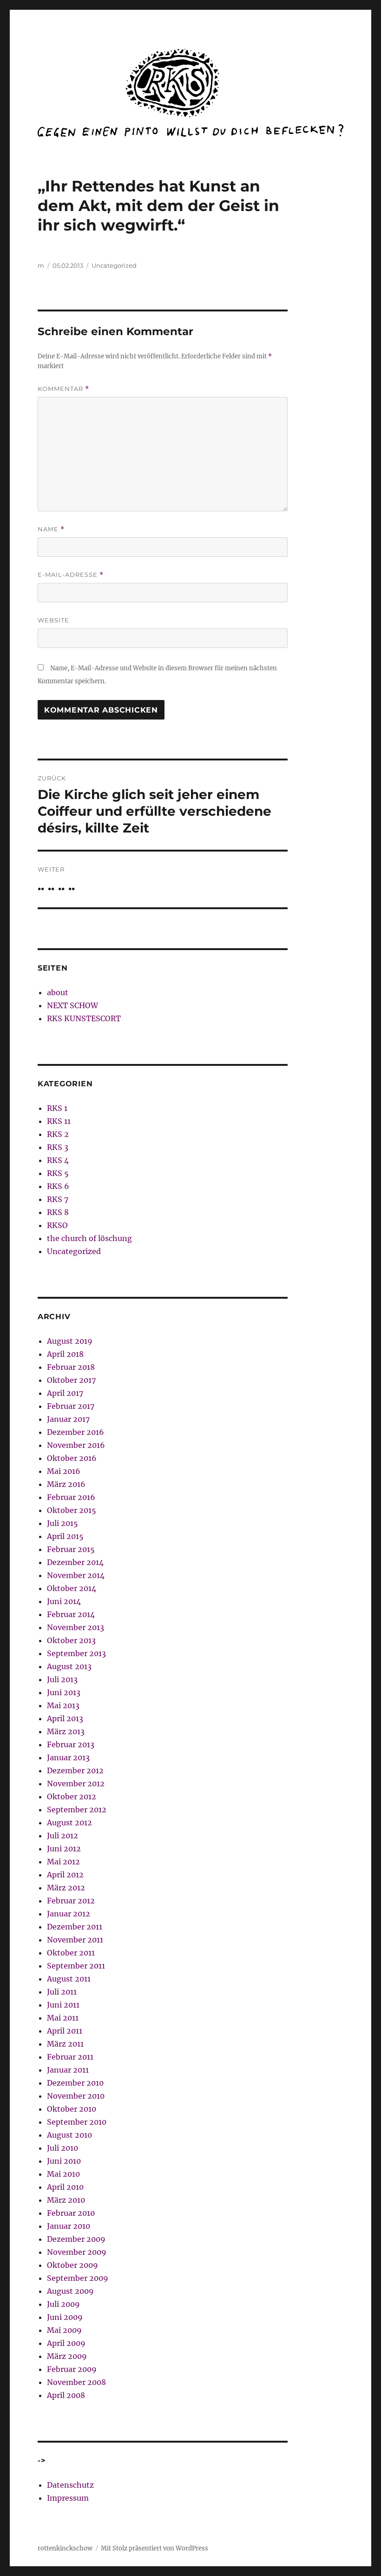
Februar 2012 (71, 1901)
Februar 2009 (72, 2369)
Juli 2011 (62, 1992)
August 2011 (69, 1979)
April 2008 (66, 2395)
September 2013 (76, 1653)
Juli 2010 (62, 2148)
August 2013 (69, 1666)
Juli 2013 (62, 1679)
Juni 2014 (64, 1601)
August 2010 (69, 2135)
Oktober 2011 (71, 1953)
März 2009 (67, 2356)
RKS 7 (58, 1199)
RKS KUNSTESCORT (84, 1018)
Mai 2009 (64, 2330)
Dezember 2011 (75, 1927)
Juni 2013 (64, 1692)
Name (51, 529)
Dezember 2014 (75, 1562)
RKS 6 (58, 1186)
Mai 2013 (63, 1705)
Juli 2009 (63, 2304)
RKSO (57, 1225)
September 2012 (77, 1810)
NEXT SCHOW (72, 1005)
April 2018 (65, 1354)
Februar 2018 (71, 1367)
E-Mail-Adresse (71, 575)
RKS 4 (58, 1160)
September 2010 (77, 2122)
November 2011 (75, 1940)
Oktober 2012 (72, 1797)
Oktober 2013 (71, 1640)
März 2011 (65, 2044)
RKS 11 (59, 1121)
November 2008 (76, 2382)
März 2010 (66, 2200)
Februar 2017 (71, 1406)
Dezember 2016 (76, 1432)
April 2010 (65, 2187)
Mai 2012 (63, 1862)
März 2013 (66, 1731)
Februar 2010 (71, 2213)
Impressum (68, 2498)
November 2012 (76, 1783)
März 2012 (66, 1888)
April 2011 (65, 2031)
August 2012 (69, 1823)
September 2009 (78, 2278)
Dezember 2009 (76, 2239)
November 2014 (76, 1575)
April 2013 (65, 1718)
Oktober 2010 (72, 2109)
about (58, 992)
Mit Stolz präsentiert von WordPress (154, 2548)
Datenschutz (70, 2485)
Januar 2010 (69, 2226)
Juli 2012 (62, 1836)
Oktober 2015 (72, 1510)
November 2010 (76, 2096)
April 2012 (65, 1875)
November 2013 (76, 1627)
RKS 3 (58, 1147)
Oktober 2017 (71, 1380)
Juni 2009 (65, 2317)
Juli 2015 (62, 1523)
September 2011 (76, 1966)
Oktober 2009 (72, 2265)
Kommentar (63, 389)
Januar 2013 (68, 1757)
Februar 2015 (71, 1549)
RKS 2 (58, 1134)
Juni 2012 (64, 1849)
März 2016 (66, 1484)
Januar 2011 (68, 2070)
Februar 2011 (70, 2057)
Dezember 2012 (75, 1770)
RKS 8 (58, 1212)
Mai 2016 (64, 1471)
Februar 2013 (71, 1744)
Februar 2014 (71, 1614)
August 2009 (70, 2291)
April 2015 (65, 1536)
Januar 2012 (69, 1914)
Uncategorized (114, 265)
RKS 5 (58, 1173)
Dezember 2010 (75, 2083)
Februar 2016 (71, 1497)
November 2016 (76, 1445)
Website (53, 620)
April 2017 (65, 1393)
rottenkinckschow (65, 2548)
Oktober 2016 (72, 1458)
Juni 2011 (63, 2005)
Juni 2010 (64, 2161)
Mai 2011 (63, 2018)
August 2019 (70, 1341)
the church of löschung (89, 1238)
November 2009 (77, 2252)
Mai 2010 (63, 2174)
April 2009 (66, 2343)
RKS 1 (57, 1108)
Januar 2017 (68, 1419)
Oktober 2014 (72, 1588)
